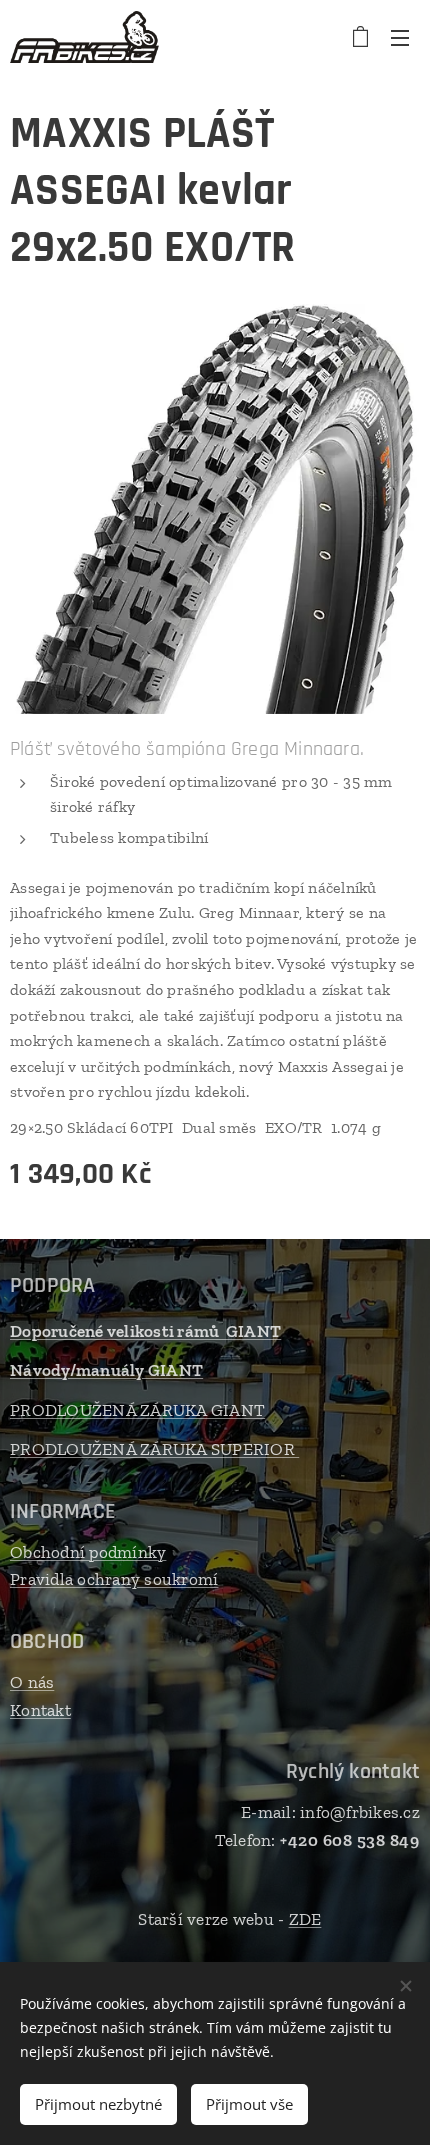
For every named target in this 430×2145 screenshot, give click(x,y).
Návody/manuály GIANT (106, 1370)
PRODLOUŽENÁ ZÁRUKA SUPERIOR (154, 1449)
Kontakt (40, 1710)
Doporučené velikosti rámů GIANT (145, 1331)
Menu (400, 37)
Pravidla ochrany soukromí (114, 1579)
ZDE (305, 1919)
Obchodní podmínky (88, 1552)
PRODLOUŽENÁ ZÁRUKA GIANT (137, 1410)
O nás (32, 1682)
